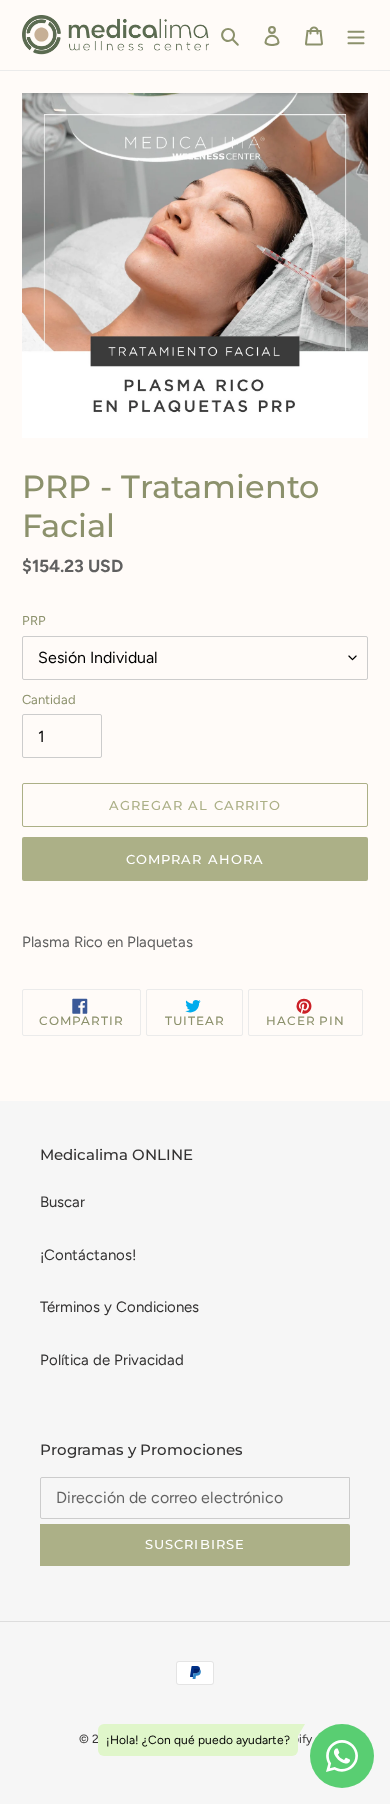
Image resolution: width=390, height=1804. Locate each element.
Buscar (62, 1202)
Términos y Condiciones (119, 1307)
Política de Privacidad (112, 1360)
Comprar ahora (195, 859)
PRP (34, 620)
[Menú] (356, 35)
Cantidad (49, 699)
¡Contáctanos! (88, 1255)
